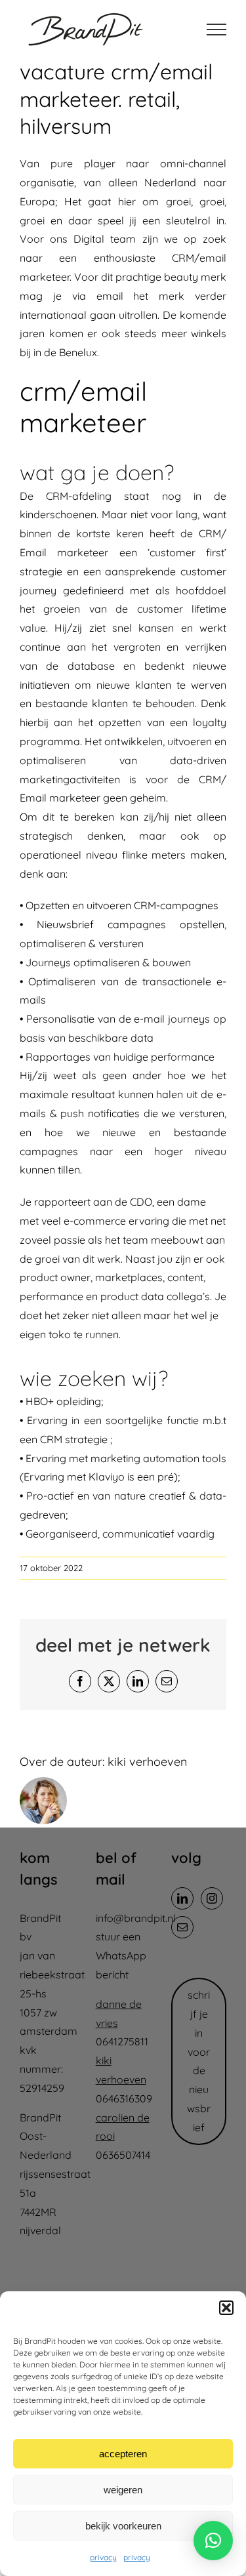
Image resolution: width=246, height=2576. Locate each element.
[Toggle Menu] (216, 30)
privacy (103, 2557)
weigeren (123, 2490)
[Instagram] (212, 1898)
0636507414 (123, 2155)
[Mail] (182, 1927)
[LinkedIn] (182, 1898)
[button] (226, 2308)
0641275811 (122, 2041)
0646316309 (124, 2098)
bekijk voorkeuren (123, 2526)
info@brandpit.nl (136, 1918)
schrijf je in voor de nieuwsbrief (199, 2061)
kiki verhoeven (147, 1762)
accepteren (123, 2454)
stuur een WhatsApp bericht (121, 1955)
